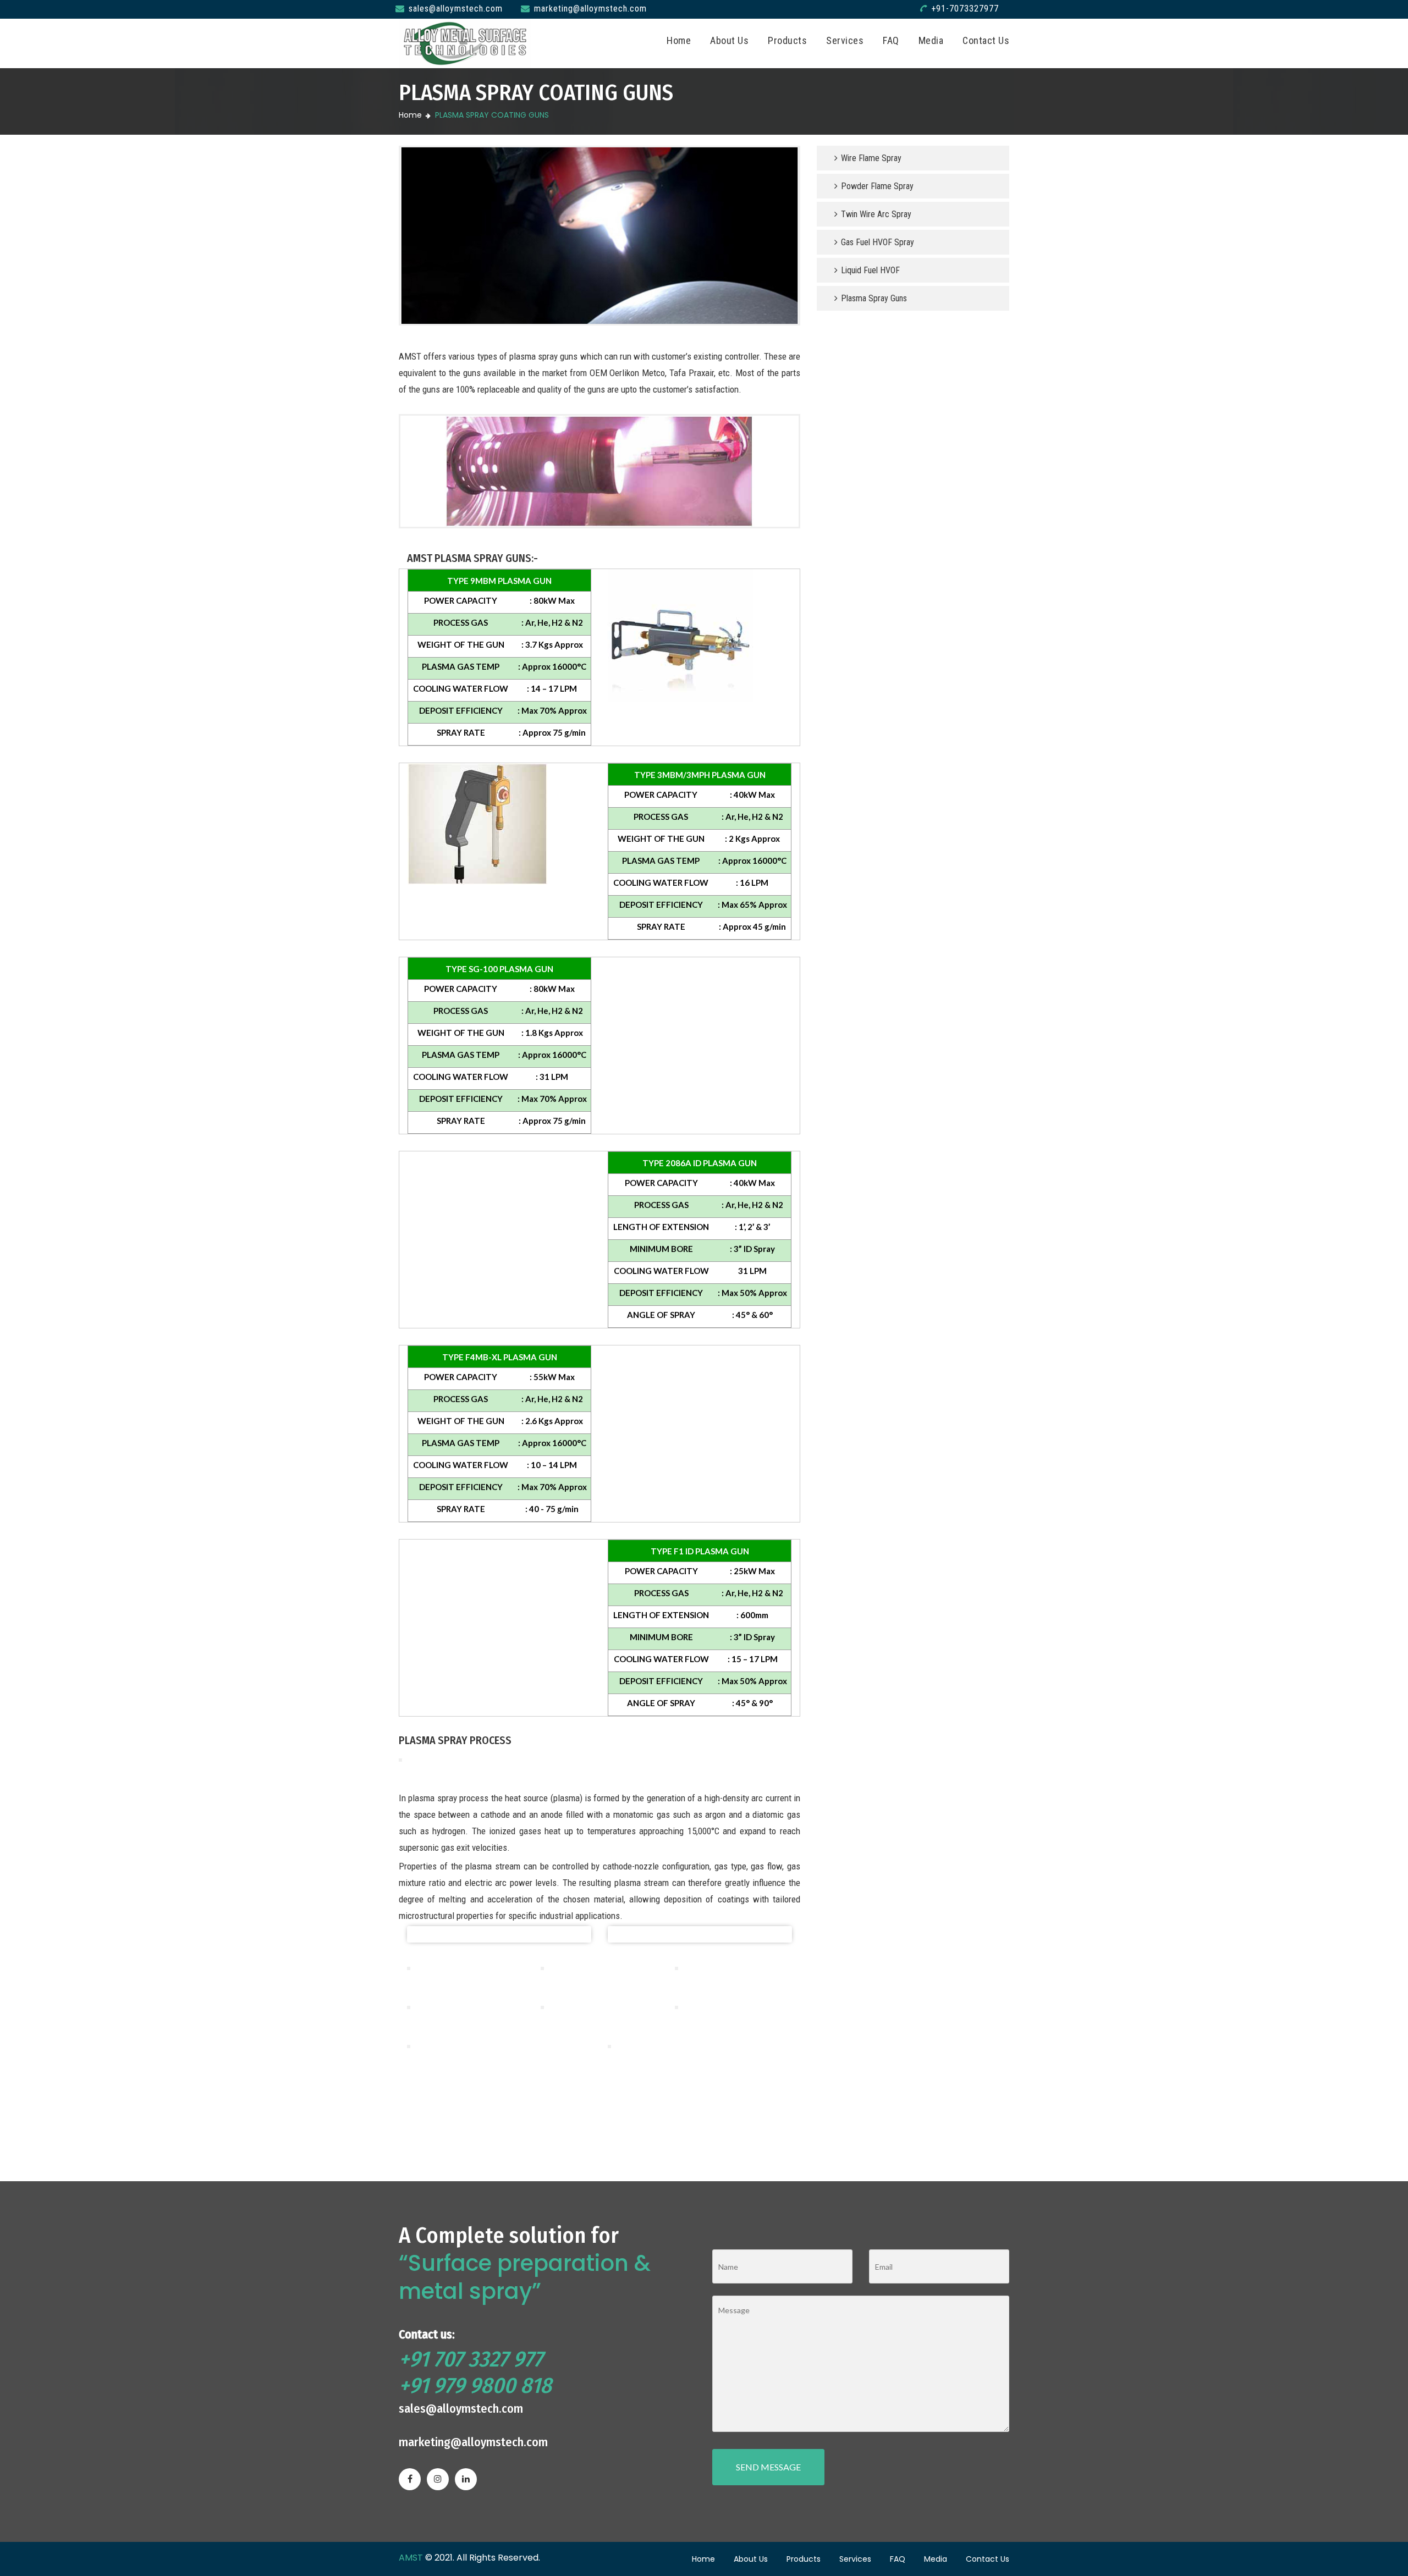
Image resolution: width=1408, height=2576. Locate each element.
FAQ (891, 40)
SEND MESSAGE (768, 2467)
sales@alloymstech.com (456, 9)
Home (679, 40)
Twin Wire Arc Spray (875, 214)
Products (787, 40)
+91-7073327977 (965, 9)
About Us (729, 40)
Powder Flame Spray (876, 186)
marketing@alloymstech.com (590, 9)
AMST (411, 2558)
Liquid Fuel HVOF (869, 270)
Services (845, 40)
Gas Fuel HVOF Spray (876, 242)
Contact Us (986, 40)
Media (931, 40)
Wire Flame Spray (870, 158)
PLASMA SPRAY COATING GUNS (492, 115)
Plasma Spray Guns (873, 298)
